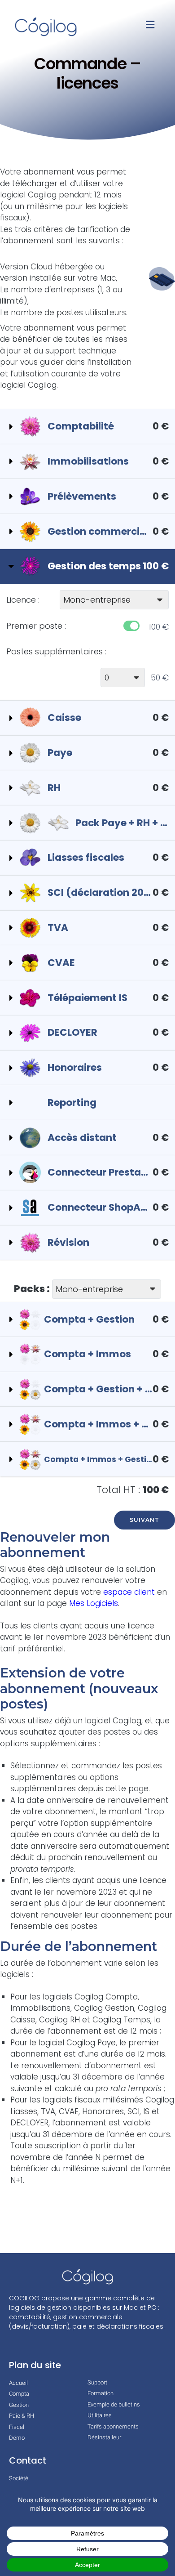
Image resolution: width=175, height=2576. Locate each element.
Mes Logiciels (94, 1603)
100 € (159, 627)
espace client (130, 1592)
